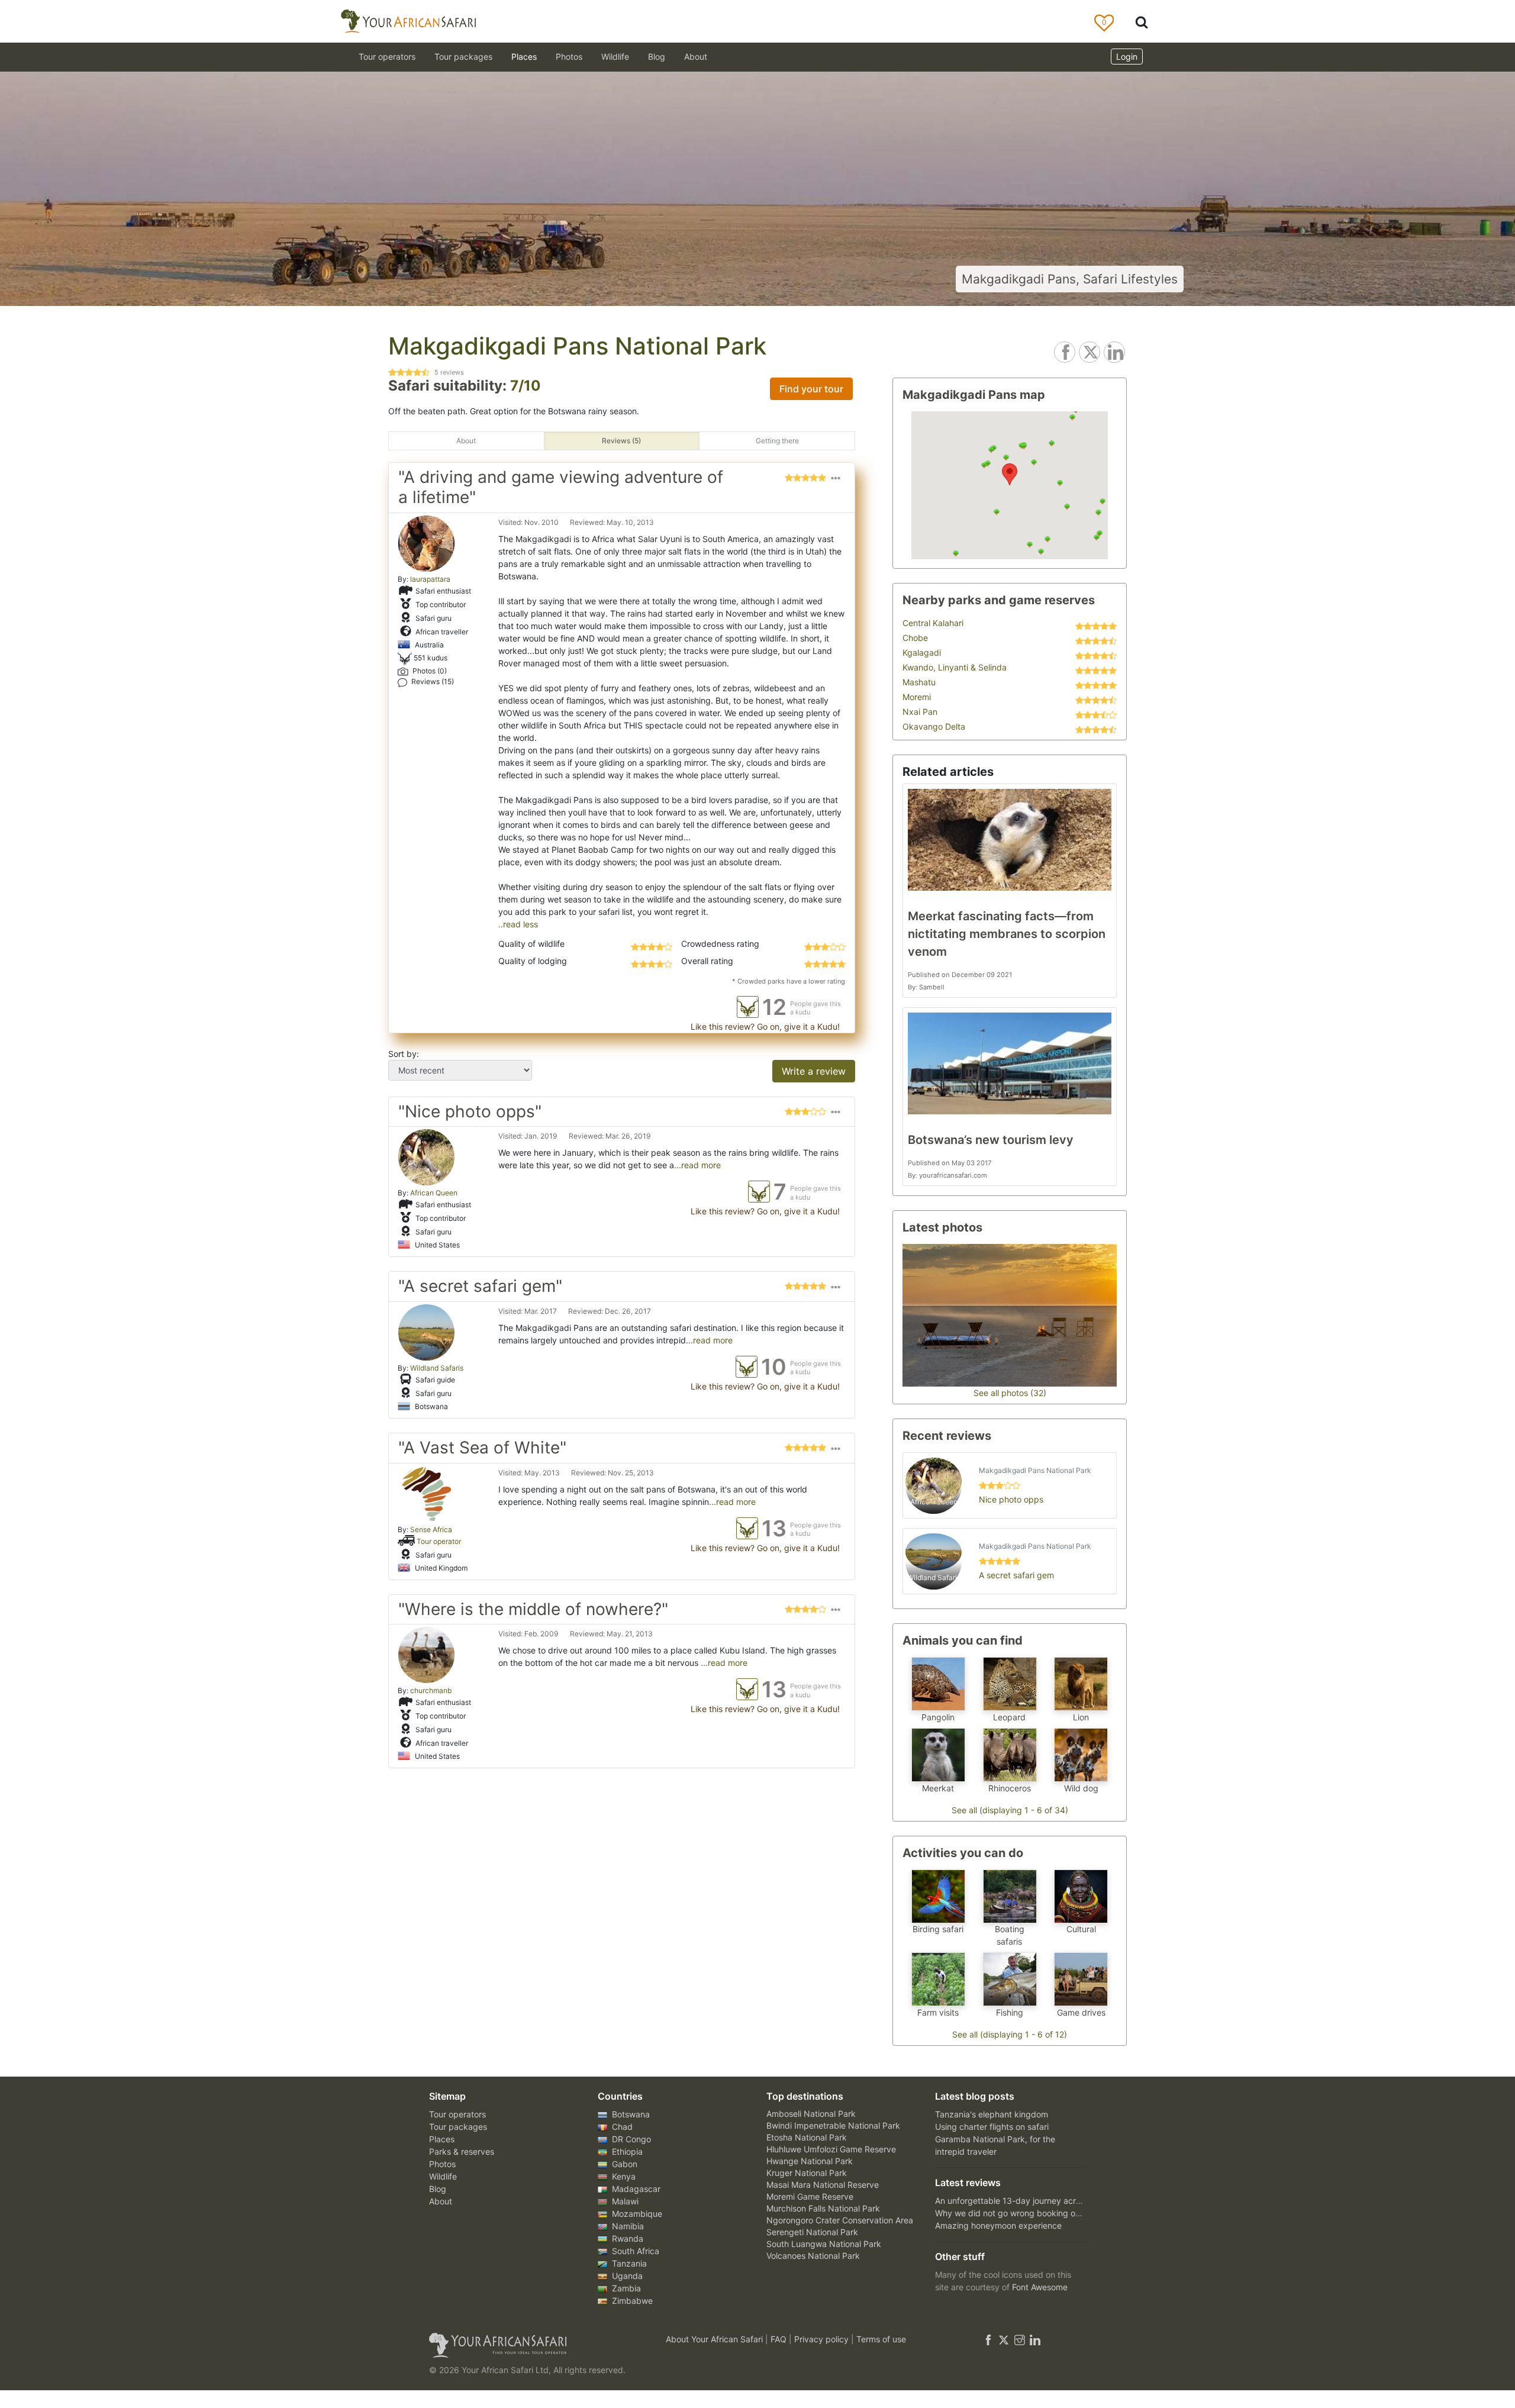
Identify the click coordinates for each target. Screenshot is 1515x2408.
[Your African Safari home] (533, 2345)
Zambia (625, 2288)
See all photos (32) (1010, 1393)
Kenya (623, 2176)
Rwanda (626, 2238)
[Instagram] (1020, 2339)
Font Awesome (1040, 2287)
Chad (621, 2127)
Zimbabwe (631, 2301)
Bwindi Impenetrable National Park (833, 2125)
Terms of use (881, 2339)
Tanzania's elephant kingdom (992, 2114)
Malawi (624, 2201)
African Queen (434, 1193)
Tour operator (439, 1541)
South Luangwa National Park (824, 2244)
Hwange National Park (810, 2161)
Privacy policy (823, 2339)
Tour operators (457, 2114)
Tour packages (458, 2127)
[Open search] (1142, 22)
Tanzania (628, 2263)
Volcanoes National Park (813, 2256)
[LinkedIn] (1034, 2339)
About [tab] (466, 441)
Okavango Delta (934, 726)
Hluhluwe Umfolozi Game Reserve (831, 2149)
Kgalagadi (922, 652)
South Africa (634, 2251)
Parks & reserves (462, 2151)
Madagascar (635, 2189)
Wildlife (615, 57)
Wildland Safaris (437, 1368)
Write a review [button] (814, 1071)
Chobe (915, 638)
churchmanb (431, 1690)
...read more (697, 1165)
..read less (518, 924)
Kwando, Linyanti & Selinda (955, 667)
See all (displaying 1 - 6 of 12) (1010, 2034)
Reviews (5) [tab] (621, 441)
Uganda (626, 2276)
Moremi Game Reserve (810, 2196)
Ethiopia (626, 2151)
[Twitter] (1004, 2339)
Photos (569, 57)
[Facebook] (988, 2339)
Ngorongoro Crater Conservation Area (840, 2220)
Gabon (623, 2164)
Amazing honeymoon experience (998, 2225)
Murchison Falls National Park (823, 2208)
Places (442, 2139)
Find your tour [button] (811, 389)
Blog (657, 57)
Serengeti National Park (812, 2232)
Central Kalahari (933, 623)
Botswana (630, 2114)
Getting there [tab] (777, 441)
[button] (836, 490)
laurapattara (430, 579)
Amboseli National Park (811, 2114)
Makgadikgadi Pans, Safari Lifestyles (1070, 279)
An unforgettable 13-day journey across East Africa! (1035, 2201)
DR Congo (630, 2139)
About (696, 57)
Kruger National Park (807, 2173)
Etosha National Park (807, 2137)
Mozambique (636, 2214)
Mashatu (919, 682)
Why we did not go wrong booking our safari (1021, 2213)
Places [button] (524, 57)
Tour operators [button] (387, 57)
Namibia (627, 2226)
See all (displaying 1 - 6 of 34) (1010, 1810)
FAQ (780, 2339)
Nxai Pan (920, 712)
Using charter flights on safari (992, 2127)
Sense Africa (431, 1529)
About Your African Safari (715, 2339)
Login (1127, 57)
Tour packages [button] (463, 57)
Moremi (917, 697)
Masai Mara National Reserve (823, 2185)
